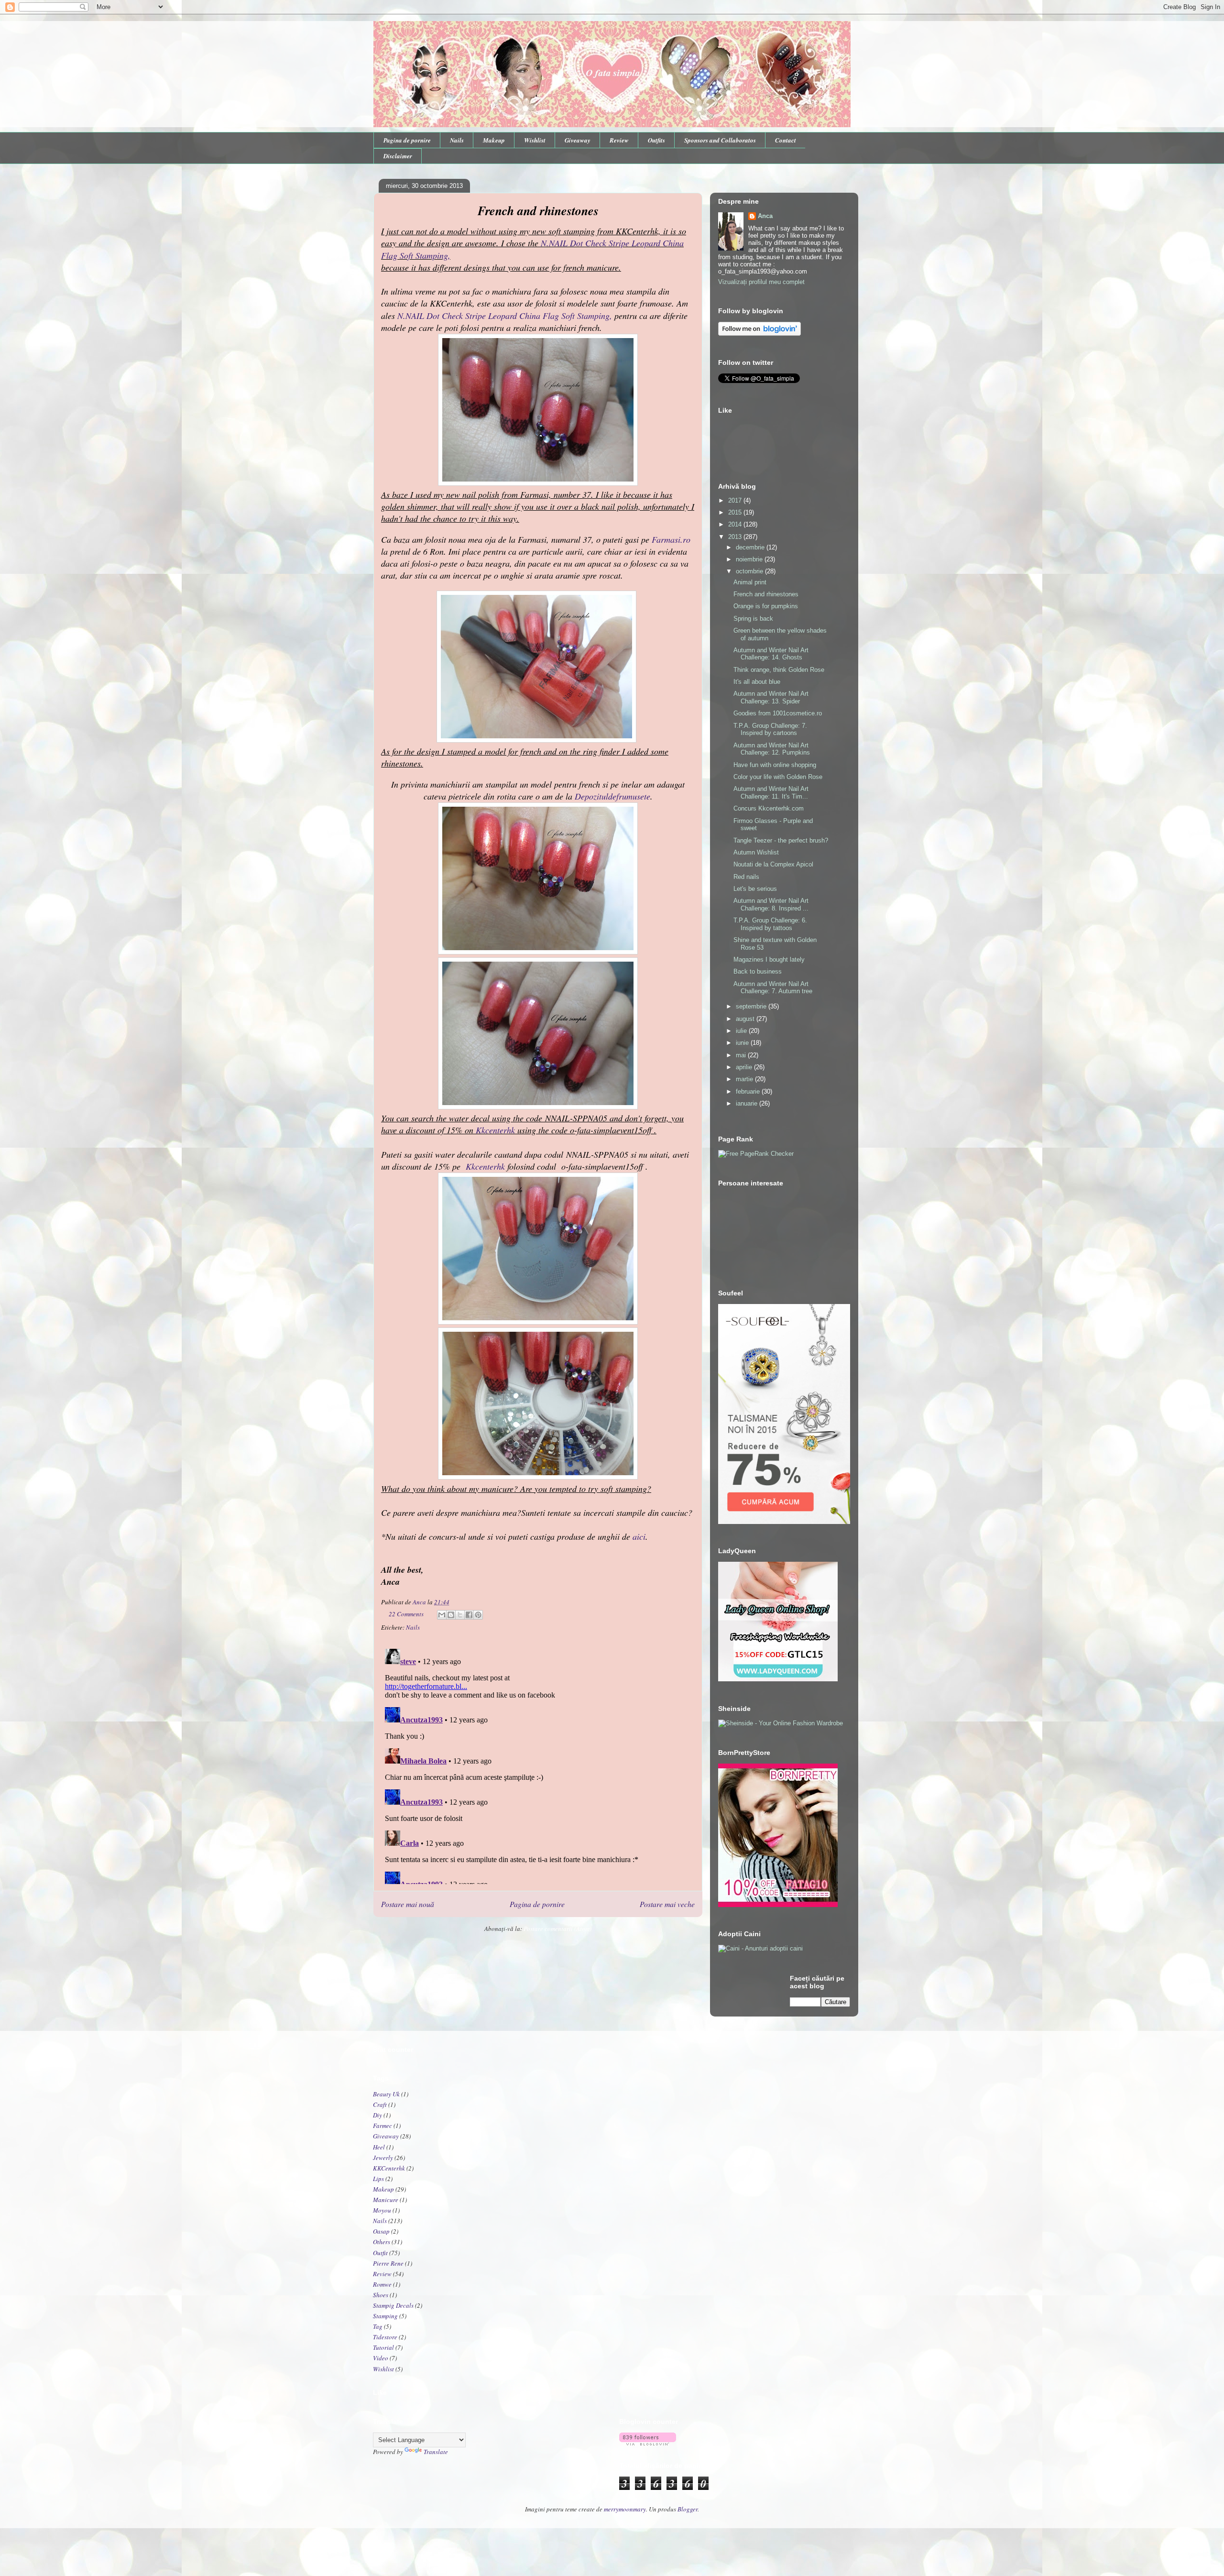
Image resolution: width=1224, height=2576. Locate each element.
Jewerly (383, 2158)
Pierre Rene (388, 2263)
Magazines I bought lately (769, 959)
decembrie (751, 547)
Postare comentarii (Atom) (557, 1929)
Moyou (382, 2210)
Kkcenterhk (495, 1130)
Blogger (688, 2509)
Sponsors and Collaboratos (720, 140)
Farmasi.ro (671, 539)
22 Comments (406, 1614)
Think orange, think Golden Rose (779, 670)
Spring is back (753, 619)
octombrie (750, 571)
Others (382, 2242)
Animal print (750, 582)
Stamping (385, 2316)
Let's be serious (755, 889)
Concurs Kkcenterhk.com (769, 808)
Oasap (381, 2231)
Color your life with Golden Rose (778, 777)
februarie (749, 1091)
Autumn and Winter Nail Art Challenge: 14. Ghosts (771, 654)
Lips (378, 2179)
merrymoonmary (625, 2509)
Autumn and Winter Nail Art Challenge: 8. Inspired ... (771, 904)
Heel (379, 2147)
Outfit (380, 2253)
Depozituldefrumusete (612, 796)
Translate (436, 2452)
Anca (765, 216)
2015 (736, 512)
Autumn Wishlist (756, 852)
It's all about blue (757, 682)
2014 (736, 524)
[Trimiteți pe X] (460, 1615)
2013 (736, 537)
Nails (457, 140)
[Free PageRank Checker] (756, 1154)
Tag (378, 2326)
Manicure (386, 2200)
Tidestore (385, 2337)
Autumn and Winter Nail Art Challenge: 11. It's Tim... (771, 793)
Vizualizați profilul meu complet (761, 282)
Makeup (494, 140)
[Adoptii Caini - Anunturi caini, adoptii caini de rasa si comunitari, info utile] (760, 1948)
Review (619, 140)
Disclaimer (398, 156)
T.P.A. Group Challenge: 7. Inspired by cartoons (770, 729)
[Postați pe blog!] (451, 1615)
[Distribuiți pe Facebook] (469, 1615)
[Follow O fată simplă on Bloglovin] (760, 334)
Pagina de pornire (407, 140)
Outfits (656, 140)
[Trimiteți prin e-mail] (442, 1615)
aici (639, 1536)
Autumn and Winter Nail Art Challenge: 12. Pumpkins (772, 749)
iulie (742, 1031)
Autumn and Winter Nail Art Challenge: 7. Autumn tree (773, 988)
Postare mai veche (667, 1904)
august (746, 1019)
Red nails (746, 877)
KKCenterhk (389, 2168)
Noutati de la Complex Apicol (773, 864)
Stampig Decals (393, 2305)
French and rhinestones (766, 594)
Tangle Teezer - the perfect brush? (781, 840)
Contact (786, 140)
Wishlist (535, 140)
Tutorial (383, 2347)
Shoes (381, 2295)
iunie (743, 1043)
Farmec (382, 2126)
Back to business (758, 971)
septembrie (752, 1006)
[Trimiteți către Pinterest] (478, 1615)
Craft (380, 2105)
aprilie (745, 1067)
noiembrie (750, 559)
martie (745, 1079)
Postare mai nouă (408, 1904)
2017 (736, 500)
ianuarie (748, 1103)
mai (742, 1055)
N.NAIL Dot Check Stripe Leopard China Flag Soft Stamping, (506, 316)
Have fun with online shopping (775, 765)
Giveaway (578, 140)
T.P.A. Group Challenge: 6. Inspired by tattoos (770, 924)
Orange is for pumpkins (766, 606)
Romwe (382, 2284)
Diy (377, 2115)
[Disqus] (538, 1765)
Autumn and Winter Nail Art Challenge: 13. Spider (771, 697)
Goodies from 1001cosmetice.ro (778, 713)
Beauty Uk (386, 2094)
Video (381, 2358)
